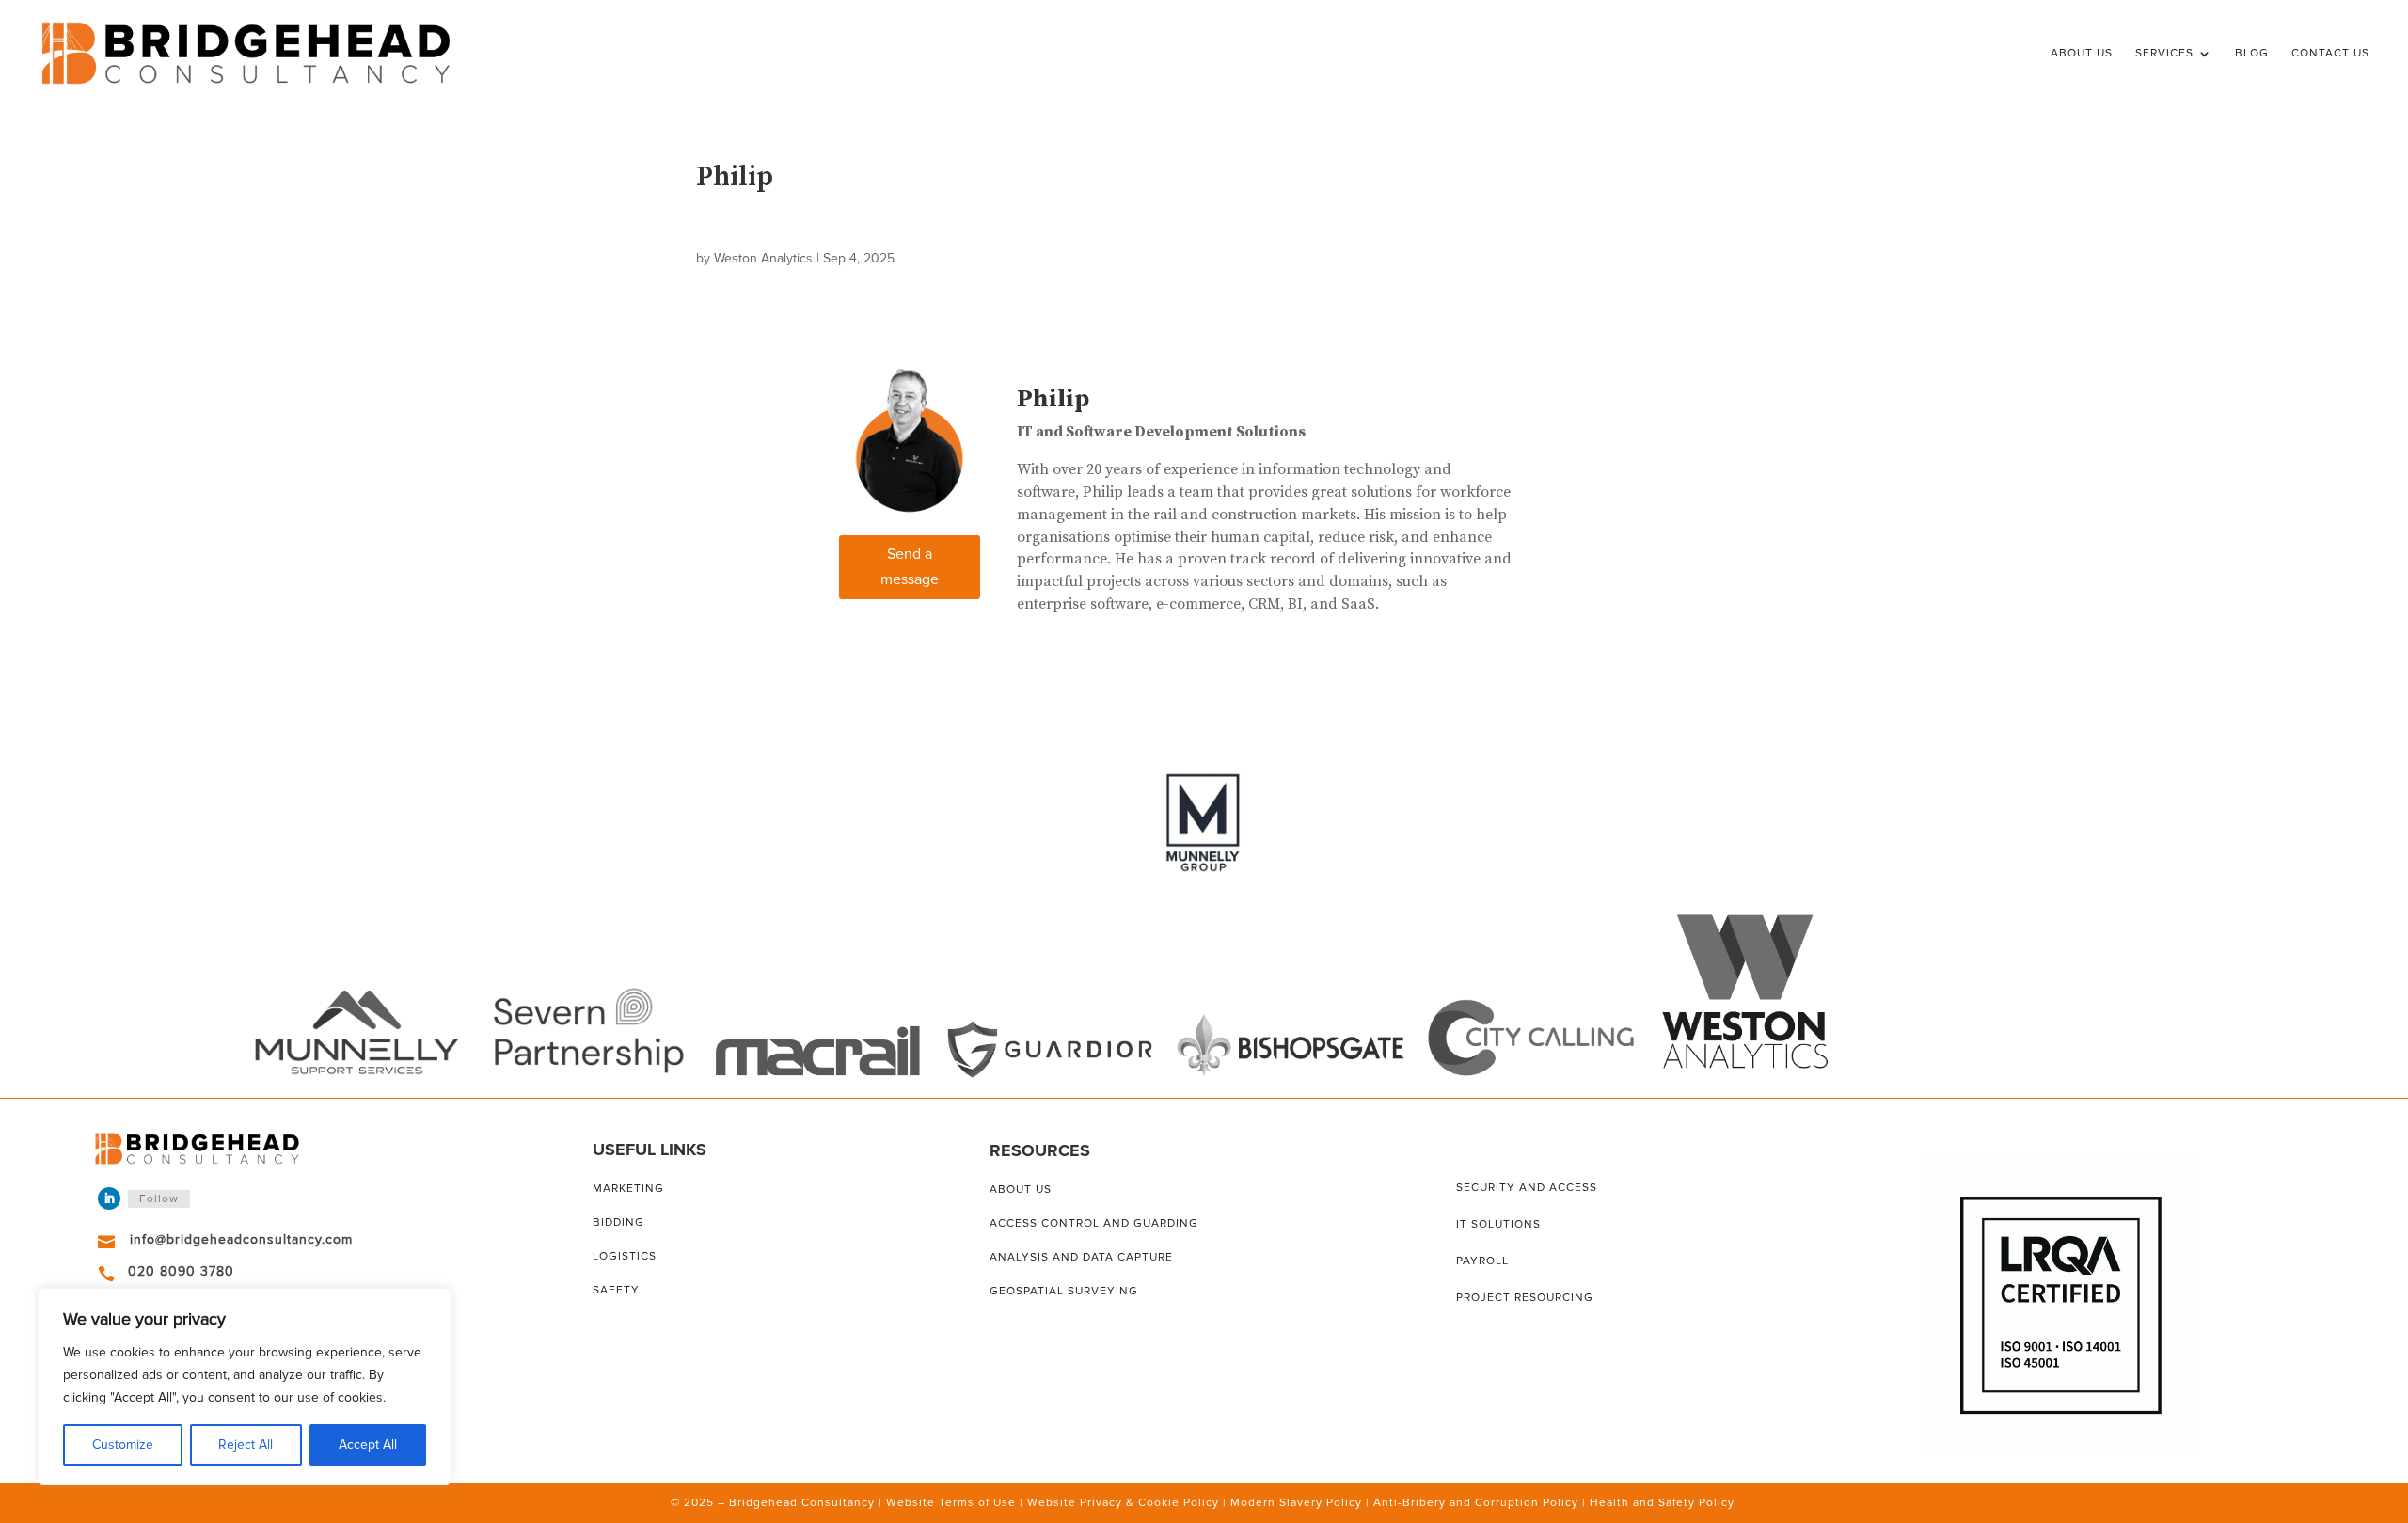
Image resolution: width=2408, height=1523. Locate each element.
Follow (159, 1199)
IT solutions (1498, 1224)
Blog (2252, 53)
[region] (245, 1387)
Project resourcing (1525, 1298)
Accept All (368, 1444)
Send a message (910, 567)
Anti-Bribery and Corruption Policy (1476, 1503)
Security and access (1527, 1188)
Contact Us (2330, 53)
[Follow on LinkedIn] (109, 1198)
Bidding (618, 1222)
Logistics (625, 1256)
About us (1021, 1190)
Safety (616, 1290)
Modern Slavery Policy (1296, 1503)
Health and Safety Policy (1662, 1503)
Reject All (246, 1444)
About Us (2082, 53)
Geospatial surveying (1064, 1291)
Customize (123, 1444)
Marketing (628, 1189)
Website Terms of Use (951, 1503)
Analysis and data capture (1081, 1257)
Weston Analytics (763, 258)
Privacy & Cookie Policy (1149, 1503)
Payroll (1482, 1261)
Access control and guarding (1094, 1223)
